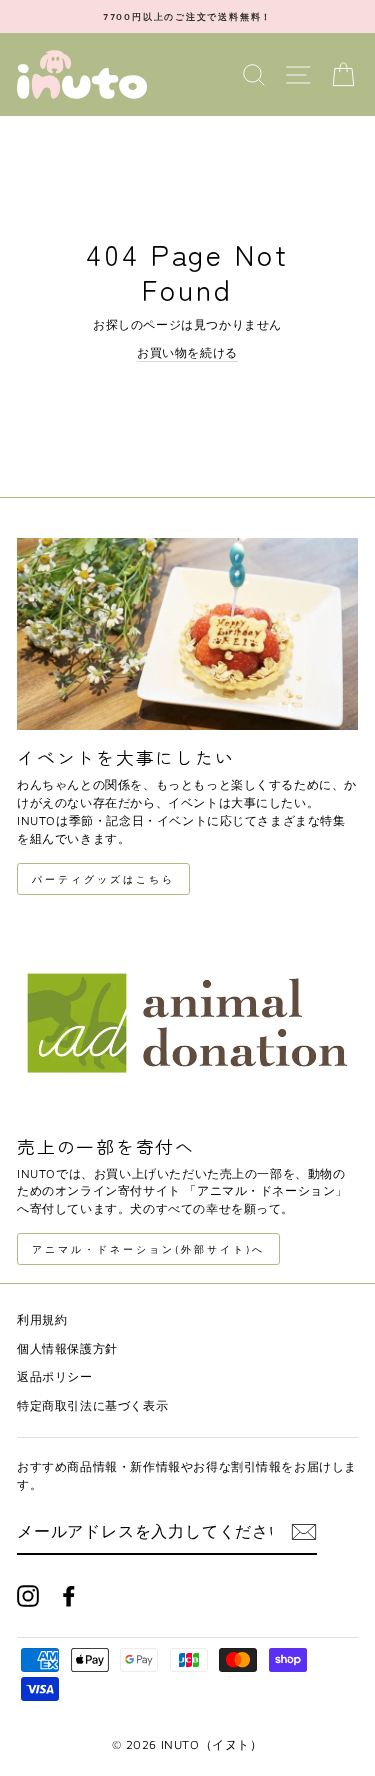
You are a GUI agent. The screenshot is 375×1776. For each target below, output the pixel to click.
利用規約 (42, 1319)
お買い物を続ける (187, 352)
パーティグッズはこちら (103, 879)
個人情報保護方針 (67, 1348)
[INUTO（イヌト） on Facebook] (69, 1596)
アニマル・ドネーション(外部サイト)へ (148, 1249)
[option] (187, 16)
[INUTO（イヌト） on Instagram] (28, 1596)
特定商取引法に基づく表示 (92, 1405)
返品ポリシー (55, 1376)
